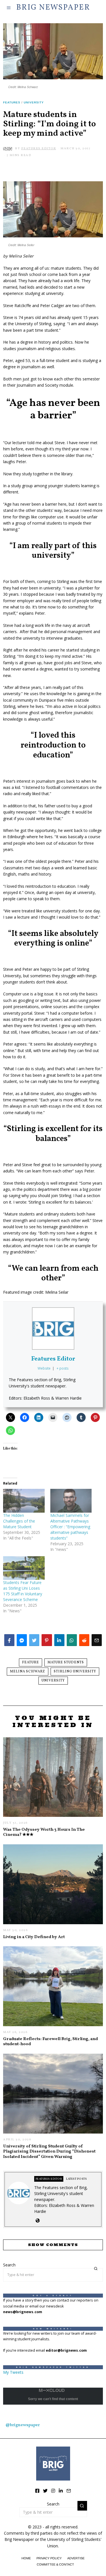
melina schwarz (28, 1672)
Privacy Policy (49, 2558)
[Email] (69, 2491)
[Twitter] (45, 2491)
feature (31, 1662)
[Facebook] (37, 2491)
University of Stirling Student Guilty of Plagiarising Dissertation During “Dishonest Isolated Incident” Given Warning (49, 2152)
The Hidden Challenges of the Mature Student (19, 1521)
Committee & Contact (55, 2564)
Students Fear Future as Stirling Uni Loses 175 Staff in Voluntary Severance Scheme (23, 1591)
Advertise (76, 2558)
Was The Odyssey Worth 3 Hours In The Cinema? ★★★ (44, 1832)
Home (26, 2558)
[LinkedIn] (61, 2491)
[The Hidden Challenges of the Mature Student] (24, 1501)
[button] (96, 2269)
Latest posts (76, 2179)
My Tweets (13, 2372)
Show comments (53, 2245)
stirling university (75, 1672)
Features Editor (53, 1359)
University (34, 102)
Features (12, 102)
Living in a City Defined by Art (34, 1937)
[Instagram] (53, 2491)
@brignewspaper (23, 2425)
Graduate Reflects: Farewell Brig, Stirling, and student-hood (50, 2041)
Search (9, 2265)
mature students (66, 1662)
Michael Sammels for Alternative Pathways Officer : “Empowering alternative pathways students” (70, 1527)
